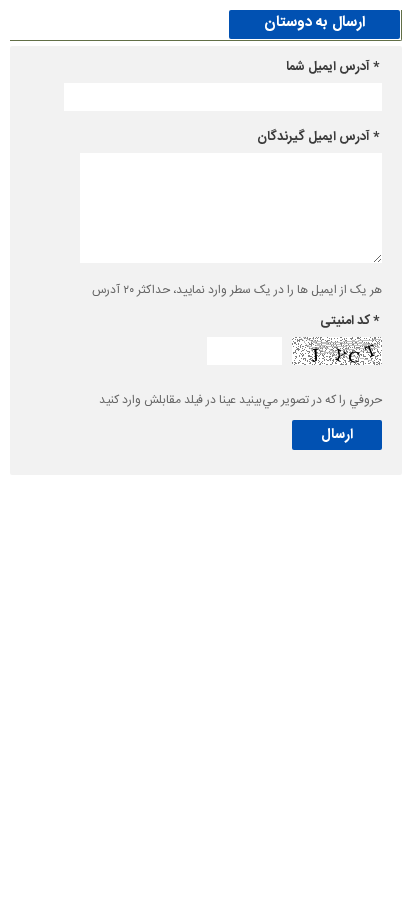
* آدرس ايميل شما (332, 67)
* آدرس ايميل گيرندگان (318, 137)
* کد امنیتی (349, 321)
